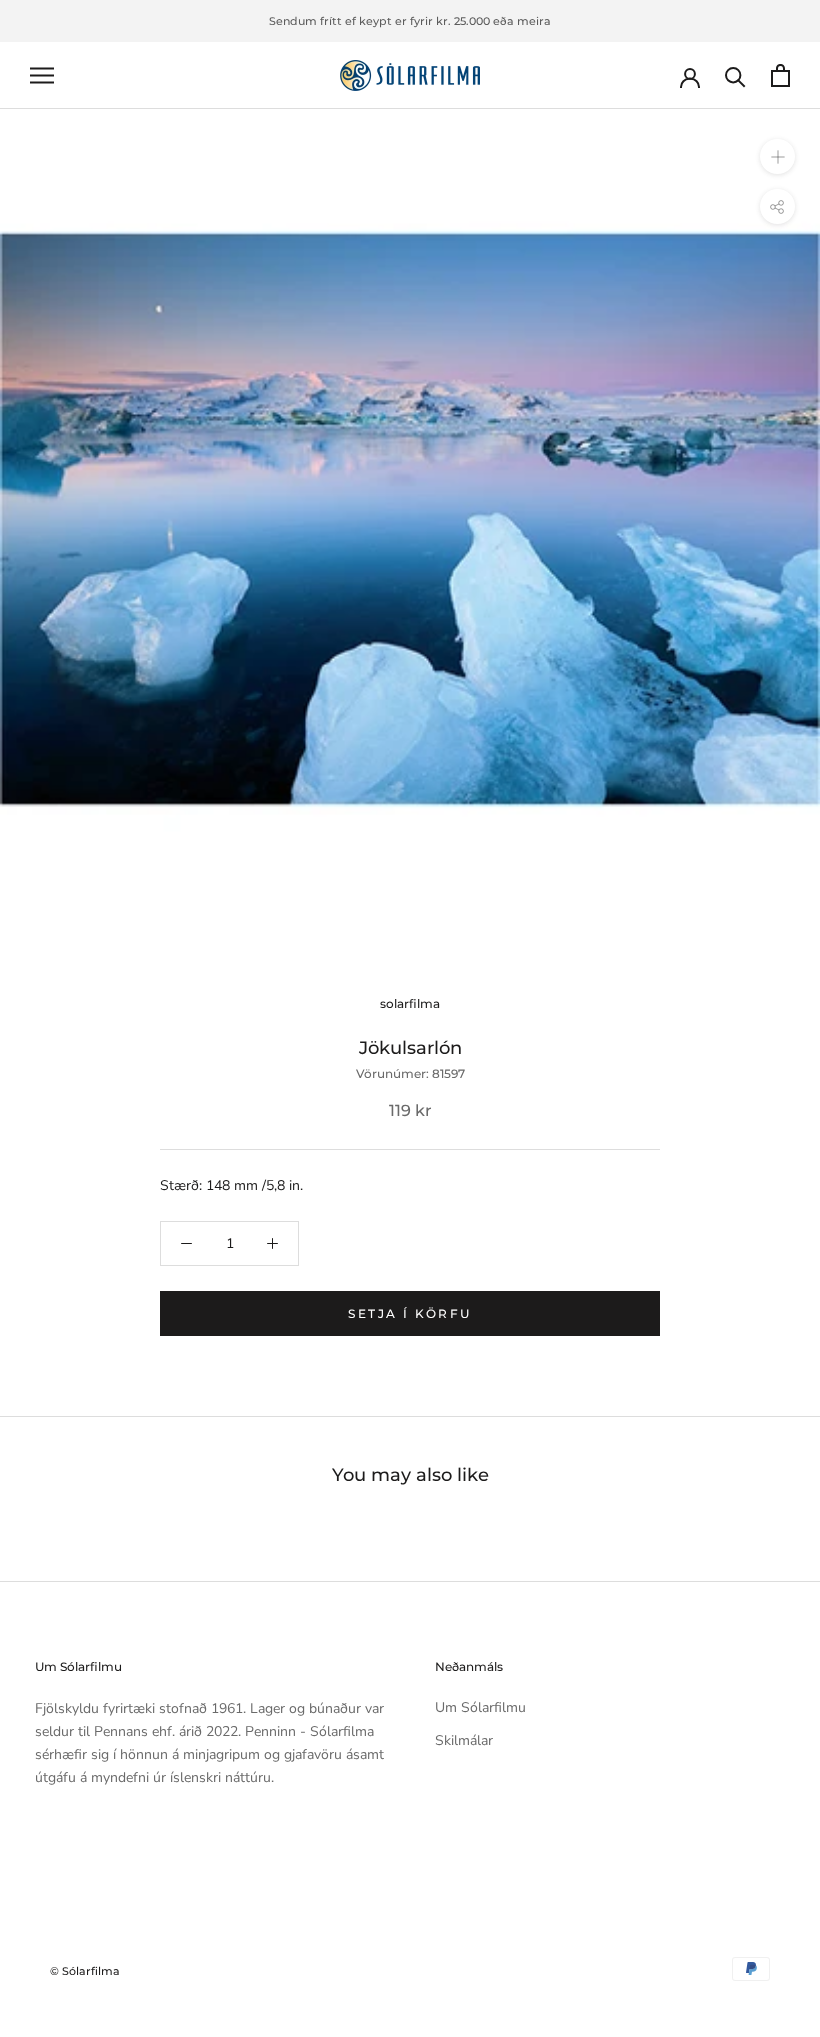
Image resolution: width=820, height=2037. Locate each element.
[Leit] (735, 75)
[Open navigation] (42, 75)
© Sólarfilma (85, 1971)
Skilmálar (464, 1740)
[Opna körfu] (780, 75)
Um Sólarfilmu (480, 1707)
